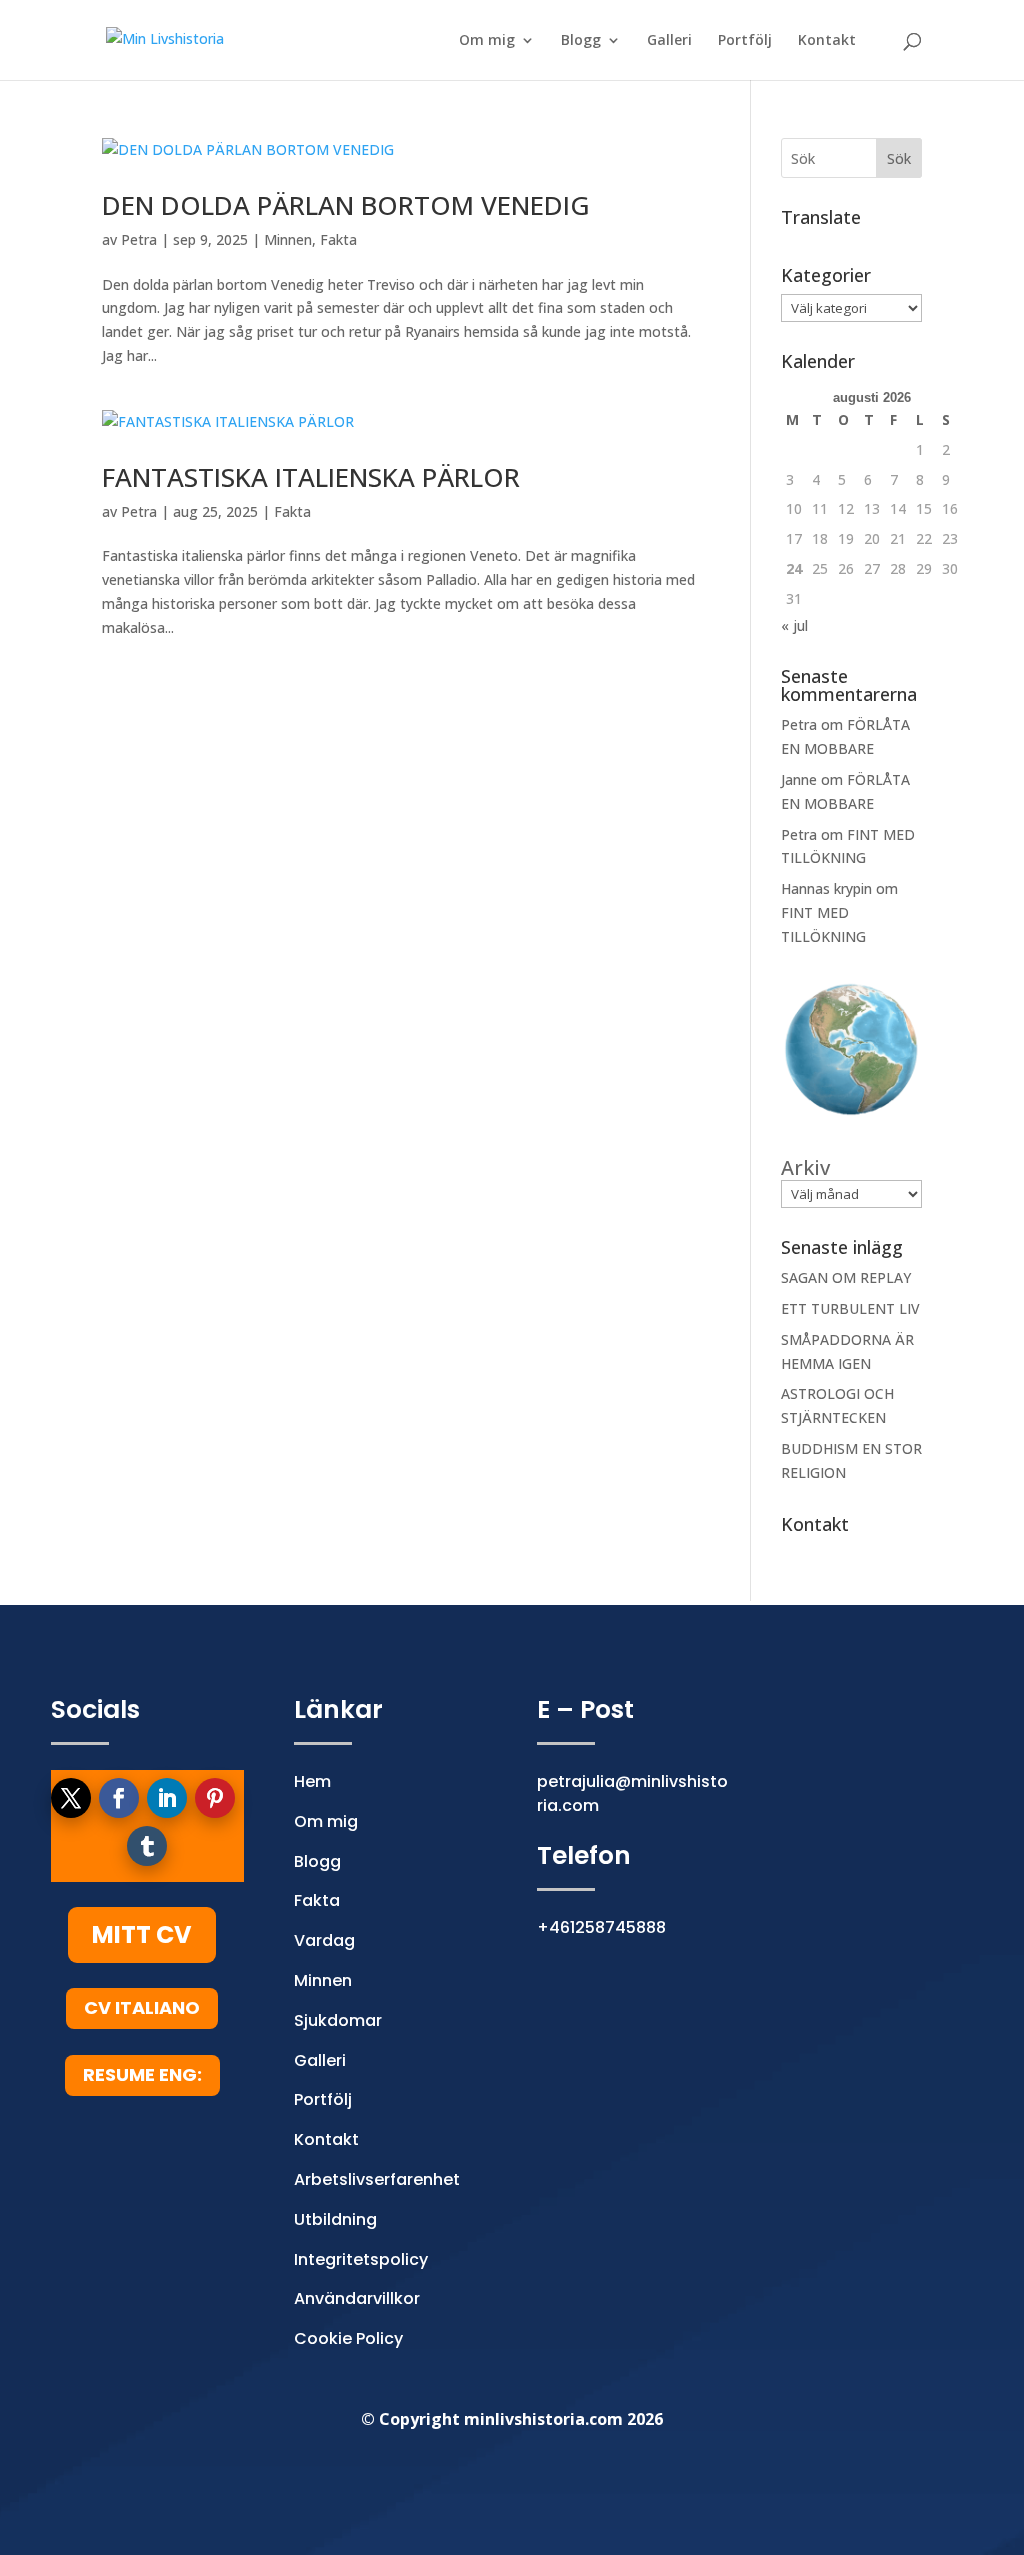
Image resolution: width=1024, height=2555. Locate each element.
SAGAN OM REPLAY (846, 1277)
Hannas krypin (826, 888)
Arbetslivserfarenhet (377, 2179)
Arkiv (805, 1168)
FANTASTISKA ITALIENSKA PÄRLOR (311, 477)
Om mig (487, 41)
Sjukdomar (338, 2020)
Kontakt (827, 41)
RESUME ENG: (142, 2074)
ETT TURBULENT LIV (850, 1308)
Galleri (669, 41)
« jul (794, 625)
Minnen (288, 239)
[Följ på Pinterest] (215, 1798)
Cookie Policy (348, 2338)
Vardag (324, 1940)
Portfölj (745, 41)
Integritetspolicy (361, 2259)
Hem (312, 1781)
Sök (899, 158)
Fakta (338, 239)
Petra (139, 239)
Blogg (581, 41)
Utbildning (335, 2219)
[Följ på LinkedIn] (167, 1798)
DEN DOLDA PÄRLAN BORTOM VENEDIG (346, 205)
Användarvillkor (357, 2298)
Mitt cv (142, 1934)
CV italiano (142, 2007)
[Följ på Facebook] (119, 1798)
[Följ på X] (71, 1798)
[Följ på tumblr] (147, 1846)
